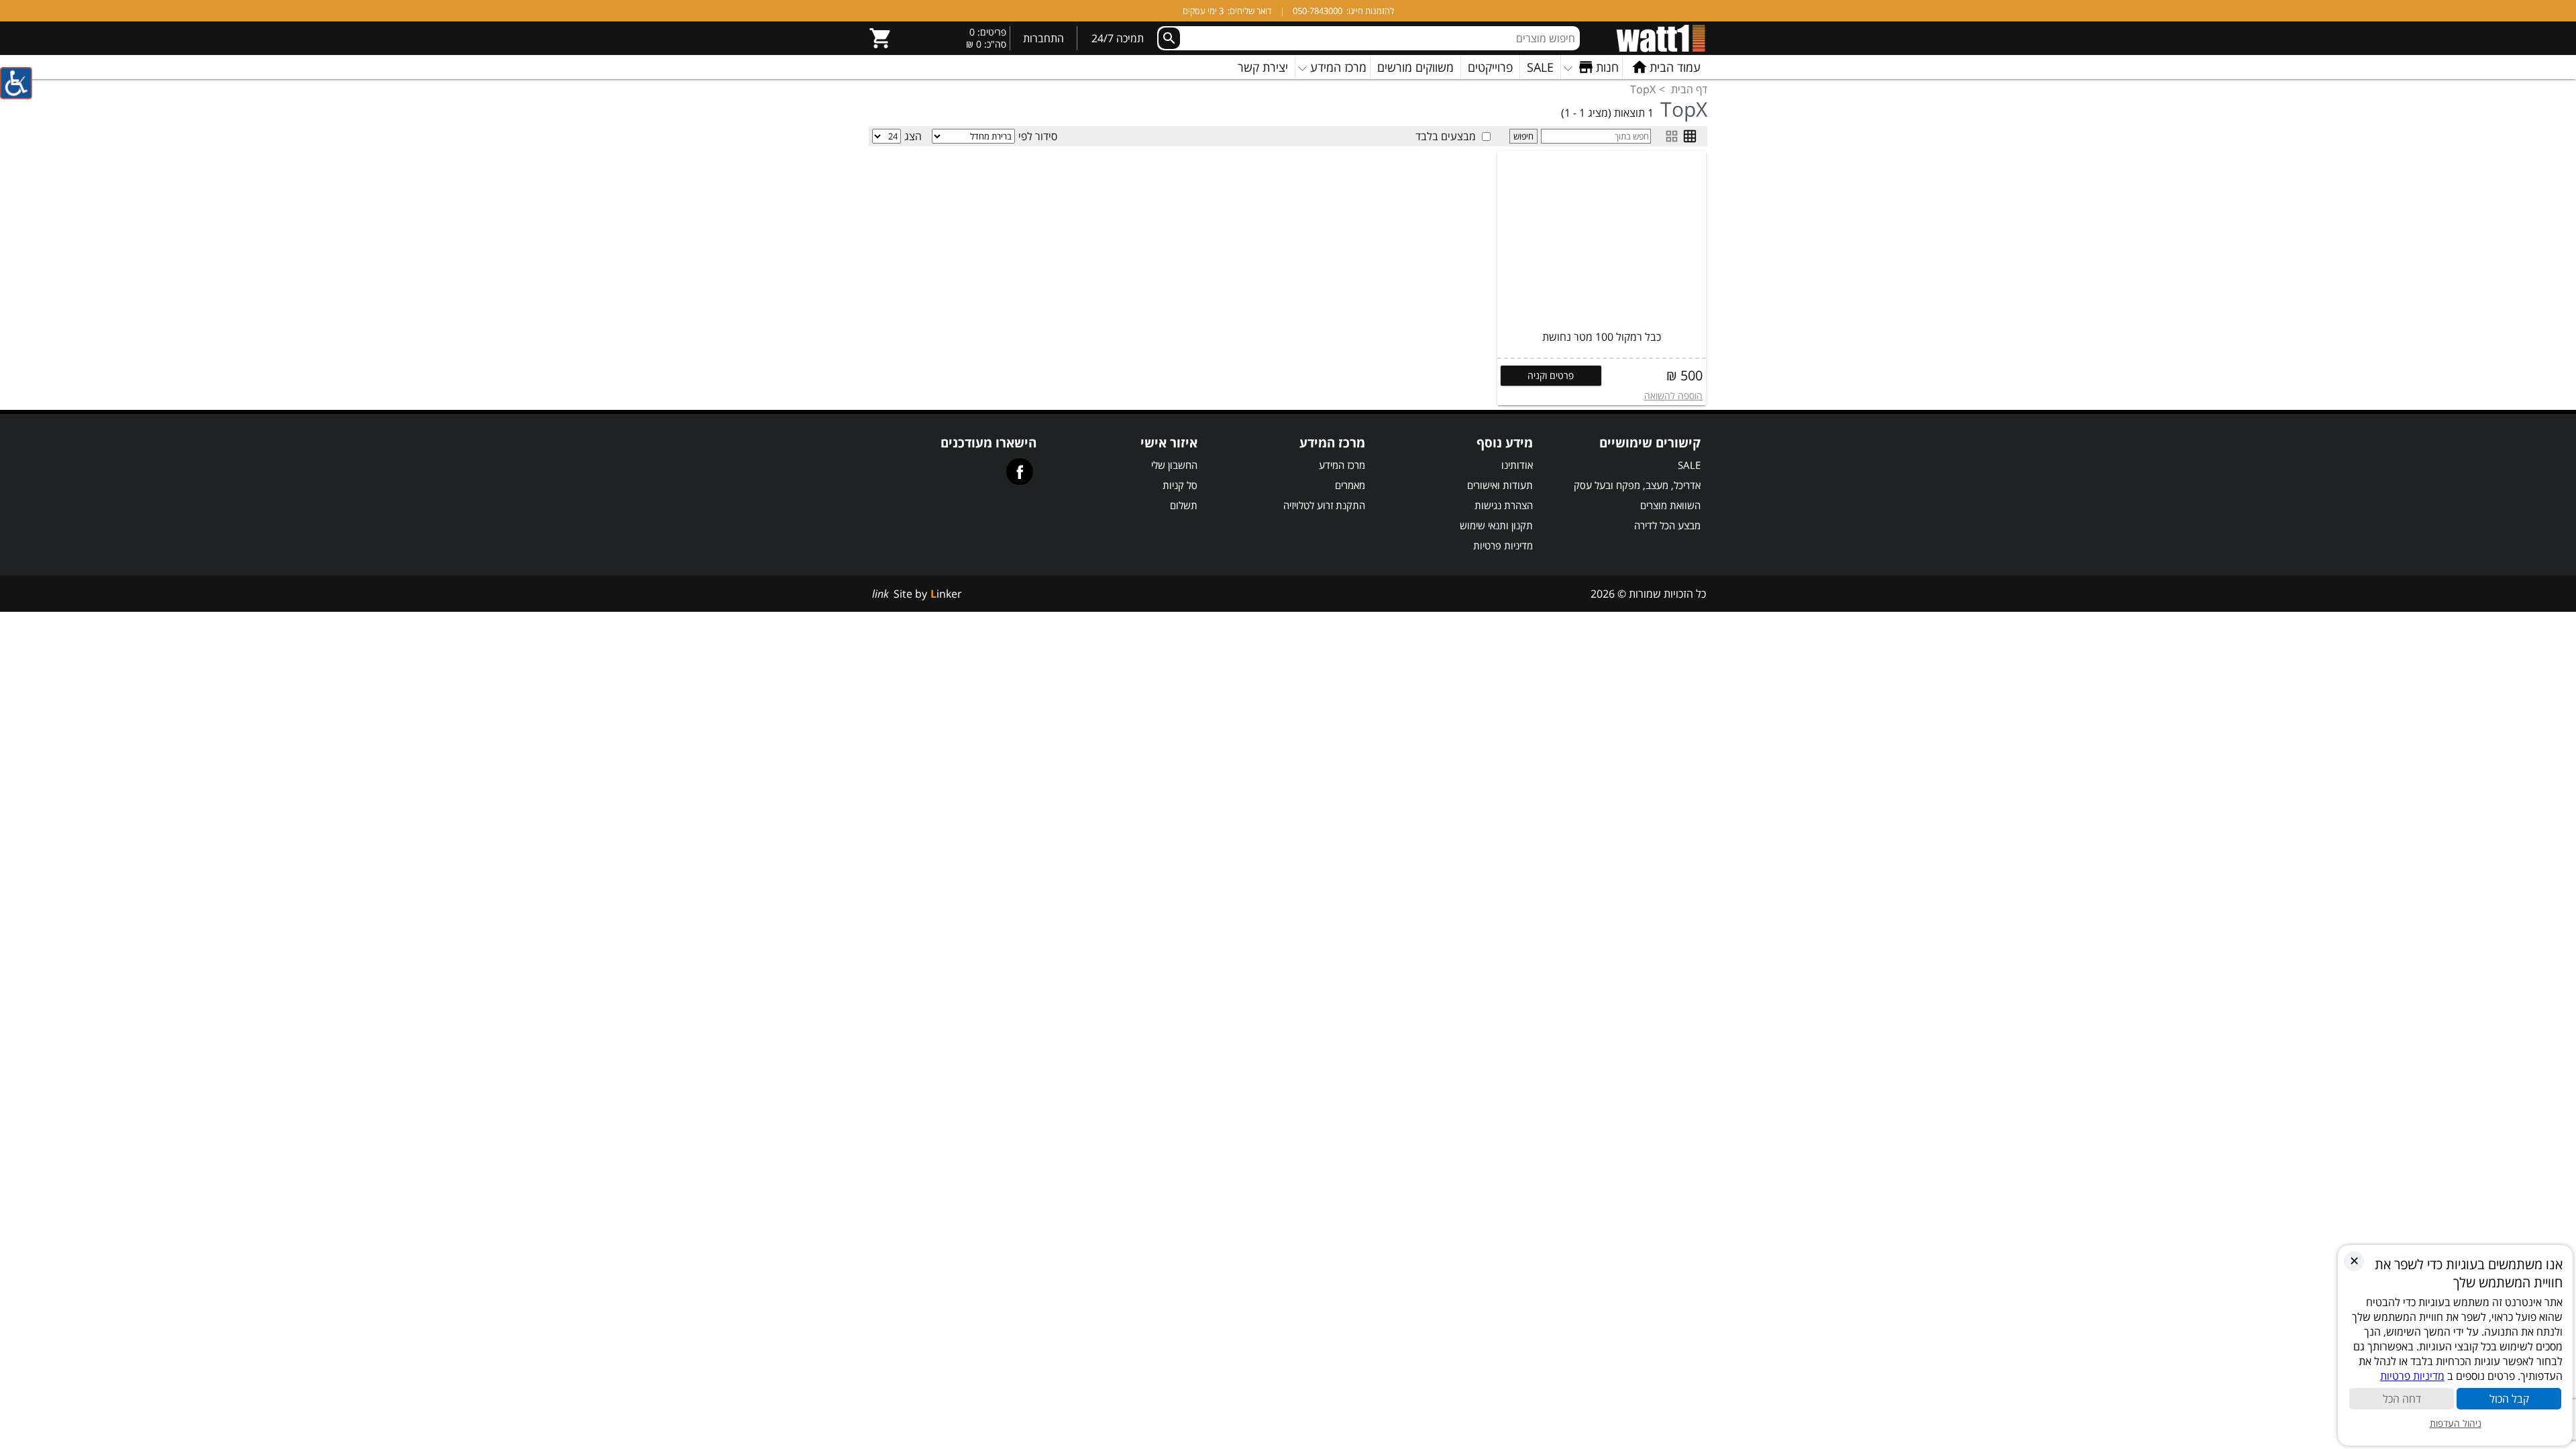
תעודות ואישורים (1500, 485)
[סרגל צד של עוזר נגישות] (16, 83)
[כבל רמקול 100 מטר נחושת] (1602, 239)
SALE (1689, 465)
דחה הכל (2402, 1399)
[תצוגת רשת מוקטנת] (1690, 136)
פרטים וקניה (1551, 375)
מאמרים (1350, 485)
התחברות (1043, 38)
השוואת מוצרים (1670, 505)
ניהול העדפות (2456, 1423)
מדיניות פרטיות (1503, 545)
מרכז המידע (1342, 465)
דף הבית (1689, 89)
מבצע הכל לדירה (1667, 525)
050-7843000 (1318, 11)
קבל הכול (2509, 1399)
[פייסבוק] (1020, 472)
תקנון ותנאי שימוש (1496, 525)
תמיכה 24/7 (1118, 38)
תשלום (1184, 505)
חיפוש (1523, 136)
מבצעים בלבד (1446, 136)
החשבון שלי (1174, 465)
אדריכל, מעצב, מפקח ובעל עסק (1637, 485)
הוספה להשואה (1673, 395)
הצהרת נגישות (1504, 505)
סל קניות (1180, 485)
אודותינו (1517, 465)
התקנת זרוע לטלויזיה (1324, 505)
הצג (913, 136)
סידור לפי (1038, 136)
